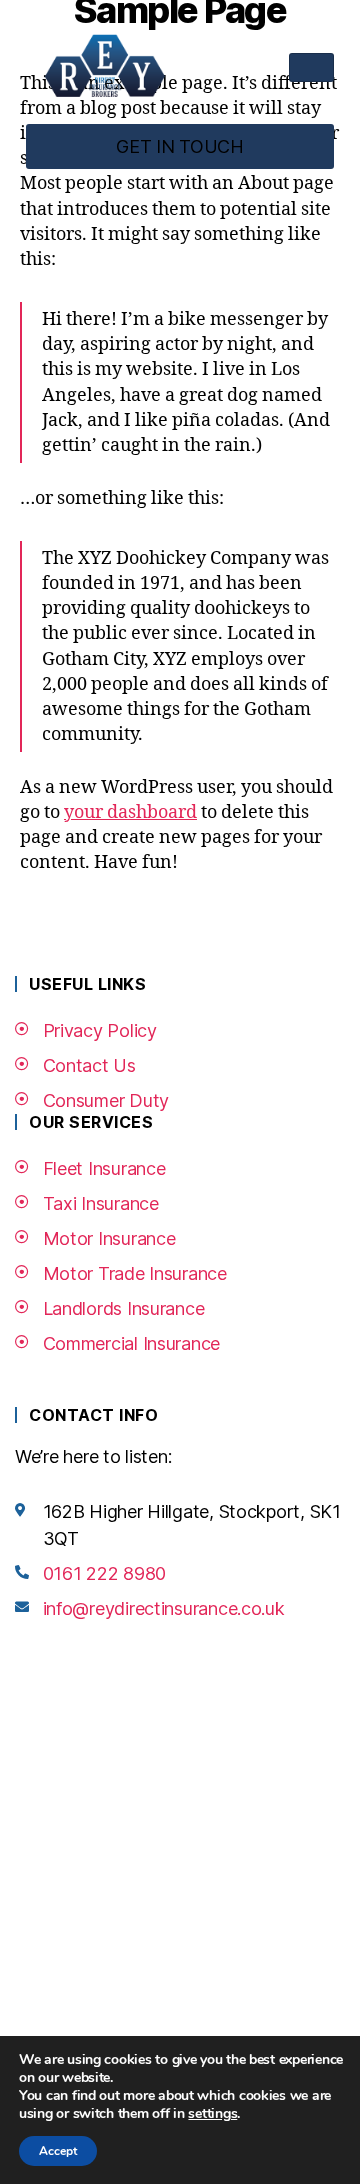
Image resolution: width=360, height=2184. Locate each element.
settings (212, 2114)
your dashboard (130, 812)
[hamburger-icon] (311, 67)
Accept (58, 2151)
